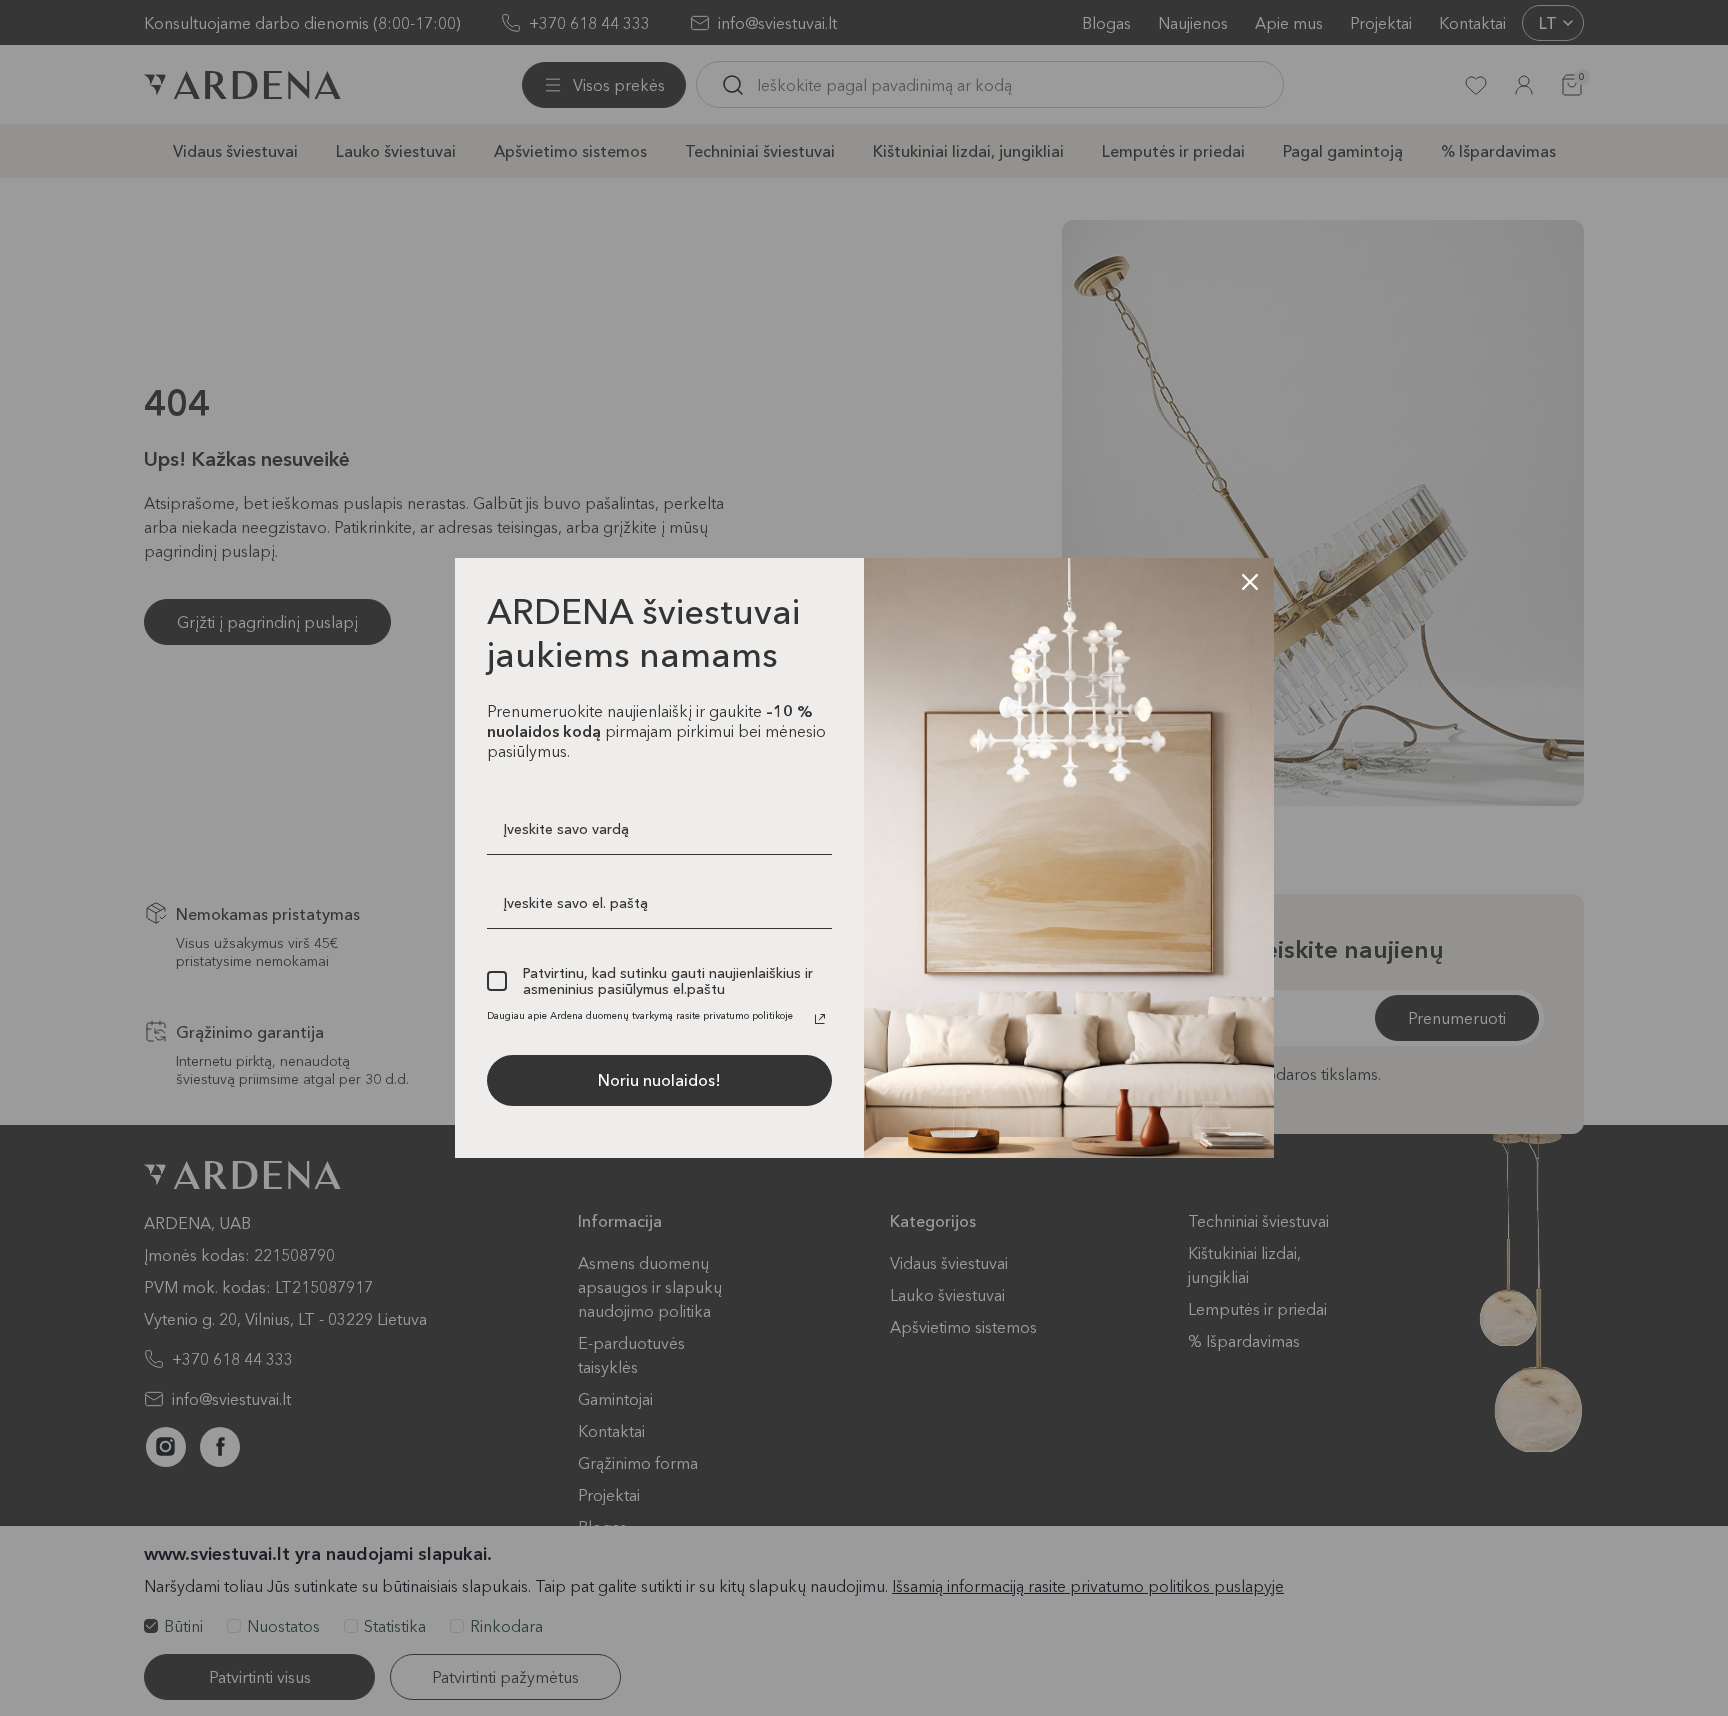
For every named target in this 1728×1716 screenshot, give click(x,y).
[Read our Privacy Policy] (820, 1019)
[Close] (1250, 582)
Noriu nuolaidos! (659, 1080)
